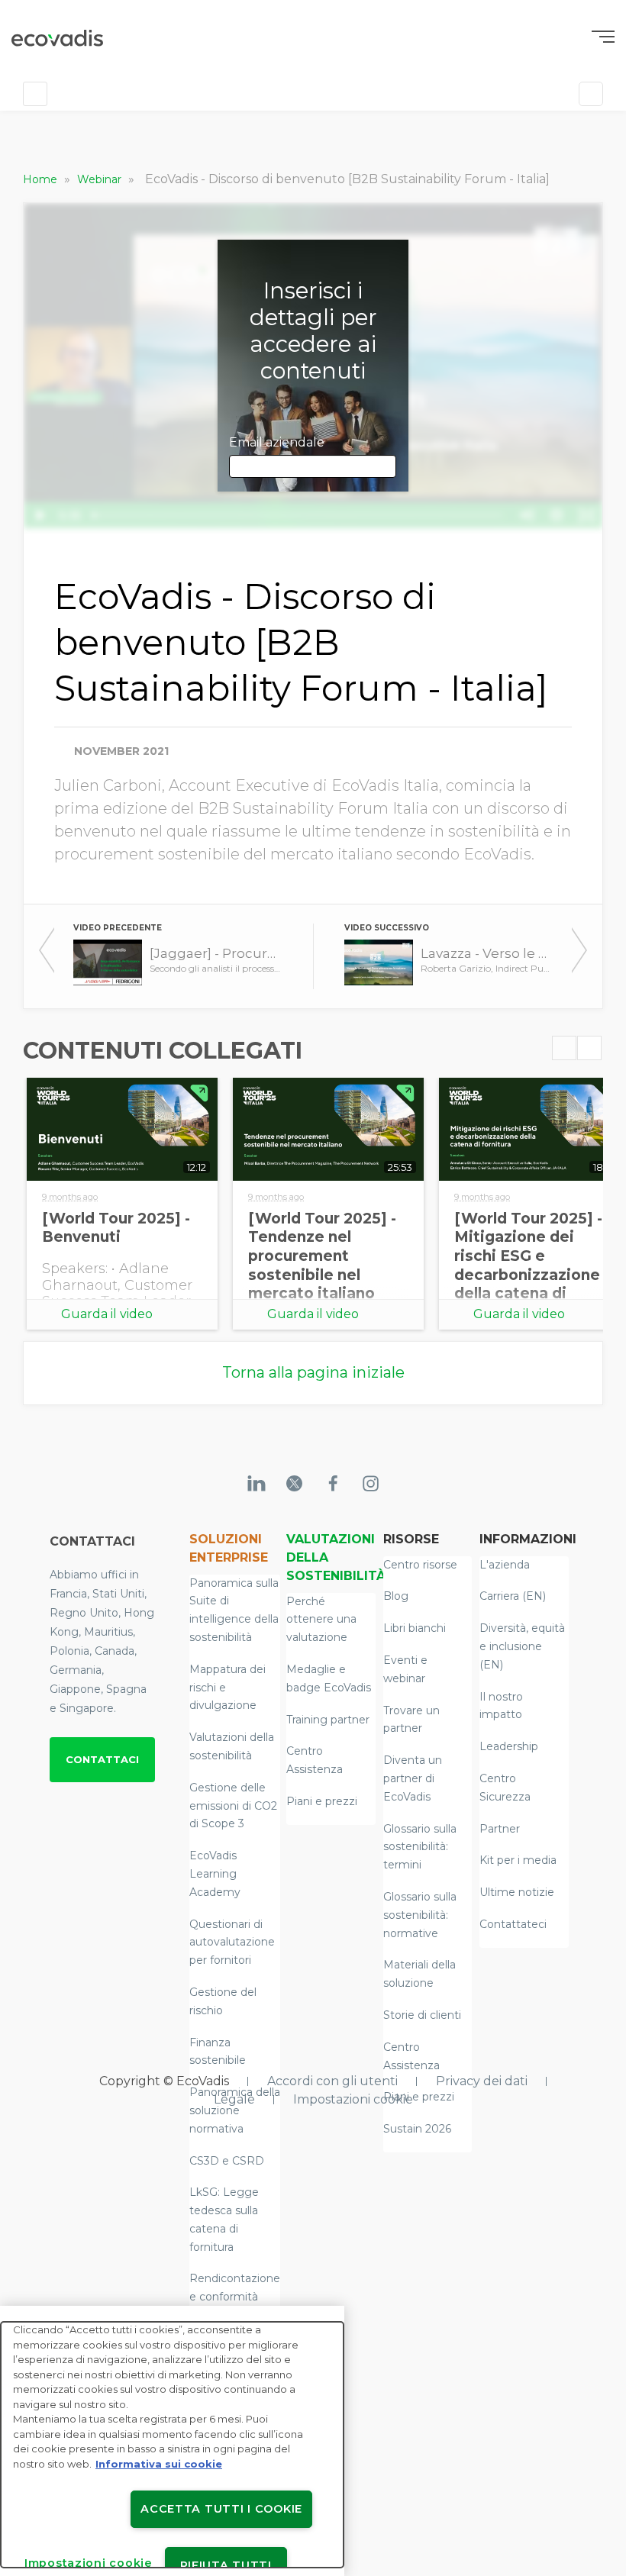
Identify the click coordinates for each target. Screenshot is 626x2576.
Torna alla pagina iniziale (313, 1372)
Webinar (101, 179)
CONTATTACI (102, 1759)
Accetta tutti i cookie (221, 2509)
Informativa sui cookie (159, 2464)
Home (42, 179)
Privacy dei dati (482, 2081)
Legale (234, 2099)
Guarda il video (107, 1314)
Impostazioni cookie (353, 2099)
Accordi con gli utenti (332, 2081)
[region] (172, 2441)
